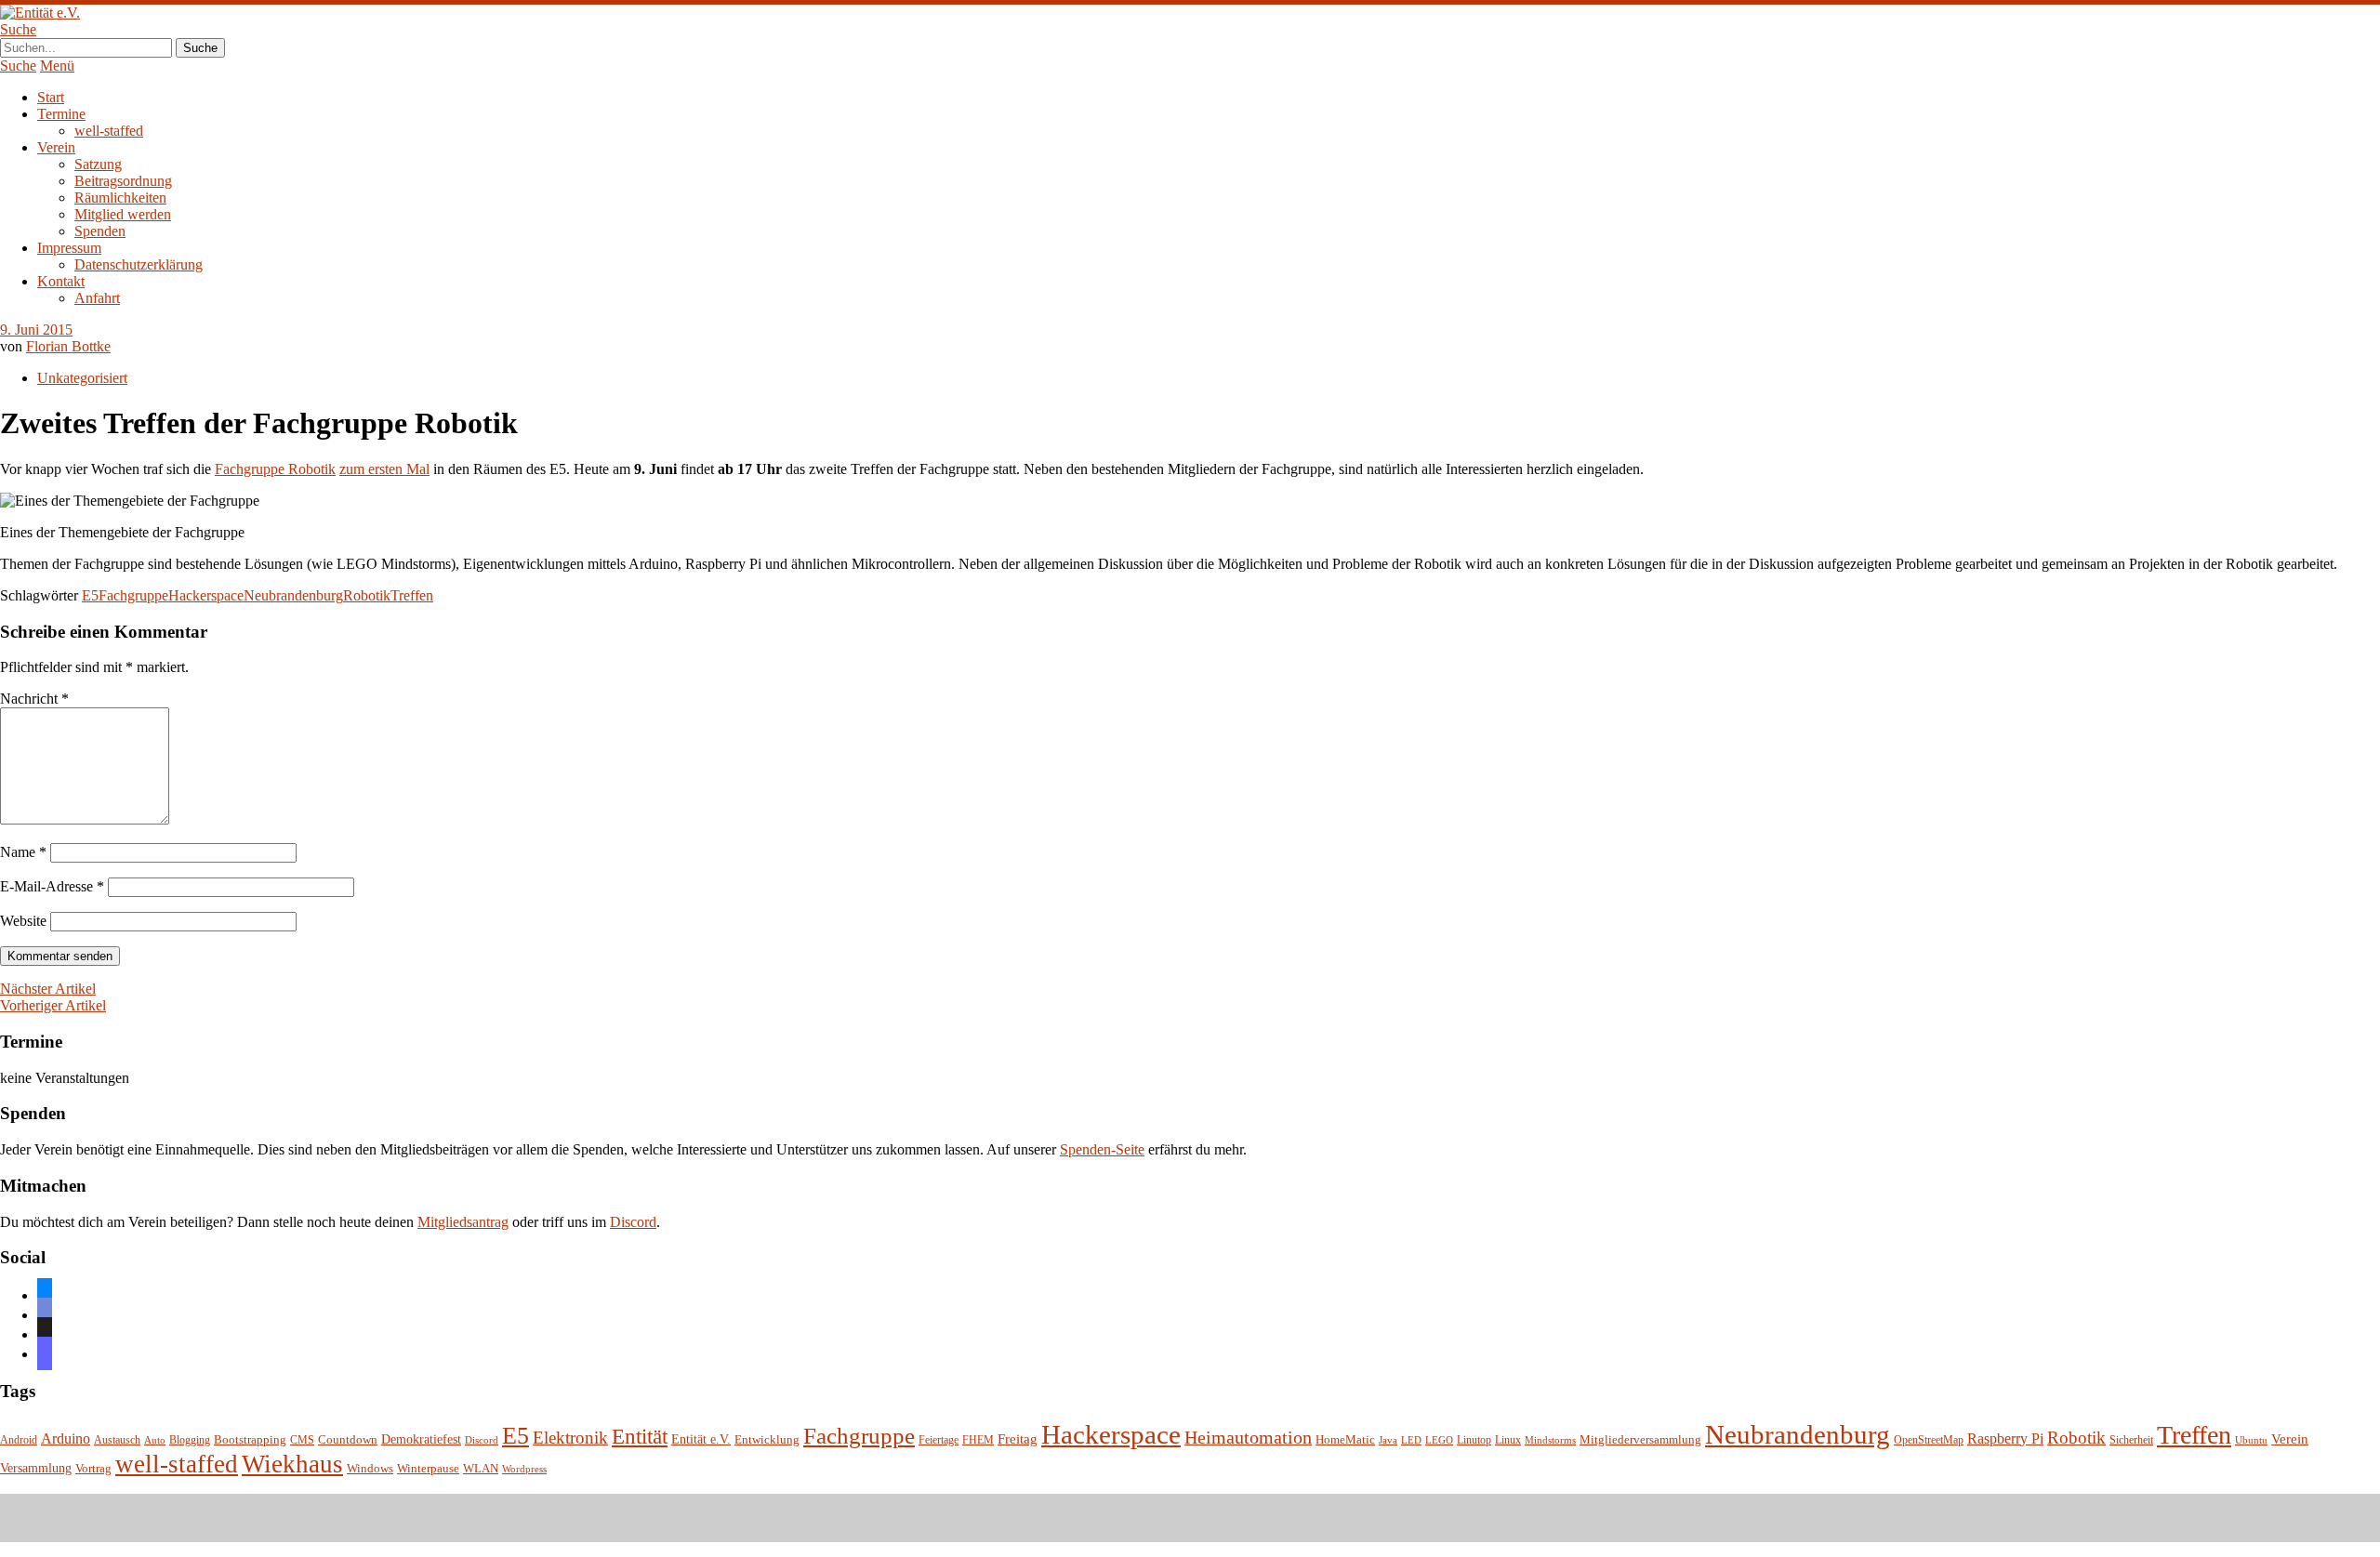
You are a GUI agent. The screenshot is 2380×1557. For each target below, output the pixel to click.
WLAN (481, 1469)
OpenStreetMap (1929, 1440)
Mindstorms (1550, 1440)
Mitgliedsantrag (463, 1222)
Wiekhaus (292, 1464)
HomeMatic (1345, 1440)
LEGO (1439, 1440)
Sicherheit (2131, 1440)
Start (51, 97)
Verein (56, 147)
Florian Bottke (68, 346)
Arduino (66, 1438)
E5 (90, 595)
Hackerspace (206, 595)
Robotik (367, 595)
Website (23, 921)
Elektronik (570, 1438)
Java (1388, 1440)
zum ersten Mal (384, 469)
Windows (370, 1469)
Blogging (190, 1440)
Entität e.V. (701, 1439)
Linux (1508, 1440)
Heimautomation (1248, 1437)
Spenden (100, 231)
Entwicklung (767, 1440)
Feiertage (939, 1440)
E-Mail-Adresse (52, 886)
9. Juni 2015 (36, 330)
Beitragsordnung (123, 181)
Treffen (412, 595)
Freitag (1018, 1439)
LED (1411, 1440)
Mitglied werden (123, 214)
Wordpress (524, 1469)
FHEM (978, 1440)
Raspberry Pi (2005, 1438)
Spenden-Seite (1102, 1149)
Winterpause (428, 1468)
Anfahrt (97, 298)
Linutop (1474, 1440)
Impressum (69, 248)
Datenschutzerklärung (139, 264)
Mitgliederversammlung (1640, 1439)
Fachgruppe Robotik (275, 469)
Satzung (98, 164)
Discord (633, 1222)
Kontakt (61, 281)
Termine (61, 114)
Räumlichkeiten (120, 198)
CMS (302, 1440)
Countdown (348, 1440)
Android (19, 1440)
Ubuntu (2251, 1440)
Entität (640, 1436)
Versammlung (36, 1468)
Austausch (117, 1440)
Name (23, 852)
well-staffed (109, 131)
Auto (155, 1440)
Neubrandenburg (293, 595)
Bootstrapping (250, 1440)
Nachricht (34, 699)
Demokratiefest (421, 1439)
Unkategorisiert (82, 378)
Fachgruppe (133, 595)
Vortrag (93, 1468)
